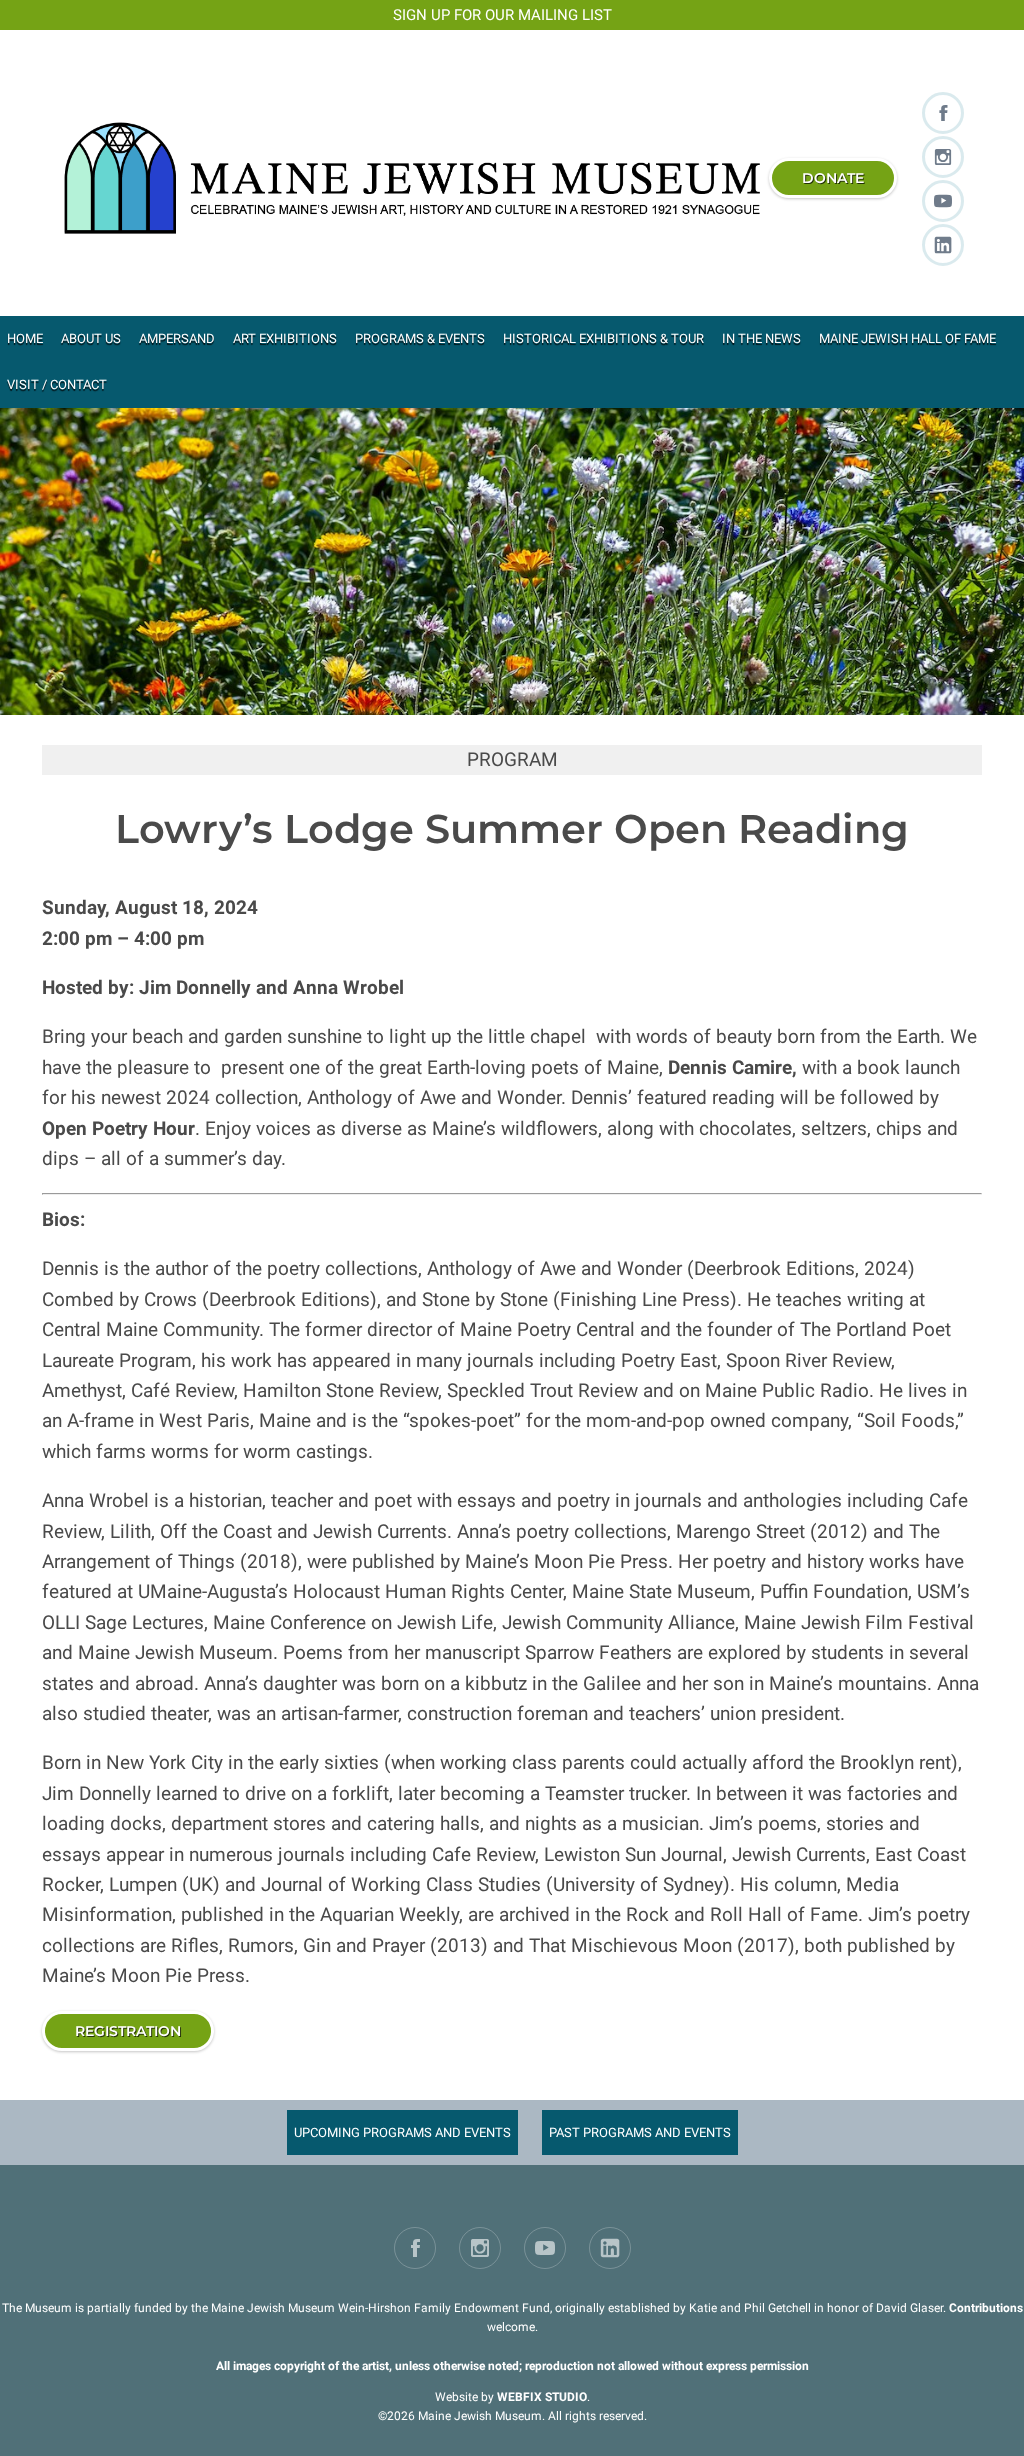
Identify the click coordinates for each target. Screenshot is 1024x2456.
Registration (128, 2031)
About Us (91, 338)
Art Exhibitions (285, 338)
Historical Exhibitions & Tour (603, 338)
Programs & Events (420, 338)
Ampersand (177, 338)
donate (833, 178)
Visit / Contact (57, 384)
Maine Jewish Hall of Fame (907, 338)
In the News (761, 338)
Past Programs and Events (640, 2132)
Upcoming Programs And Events (402, 2132)
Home (25, 338)
